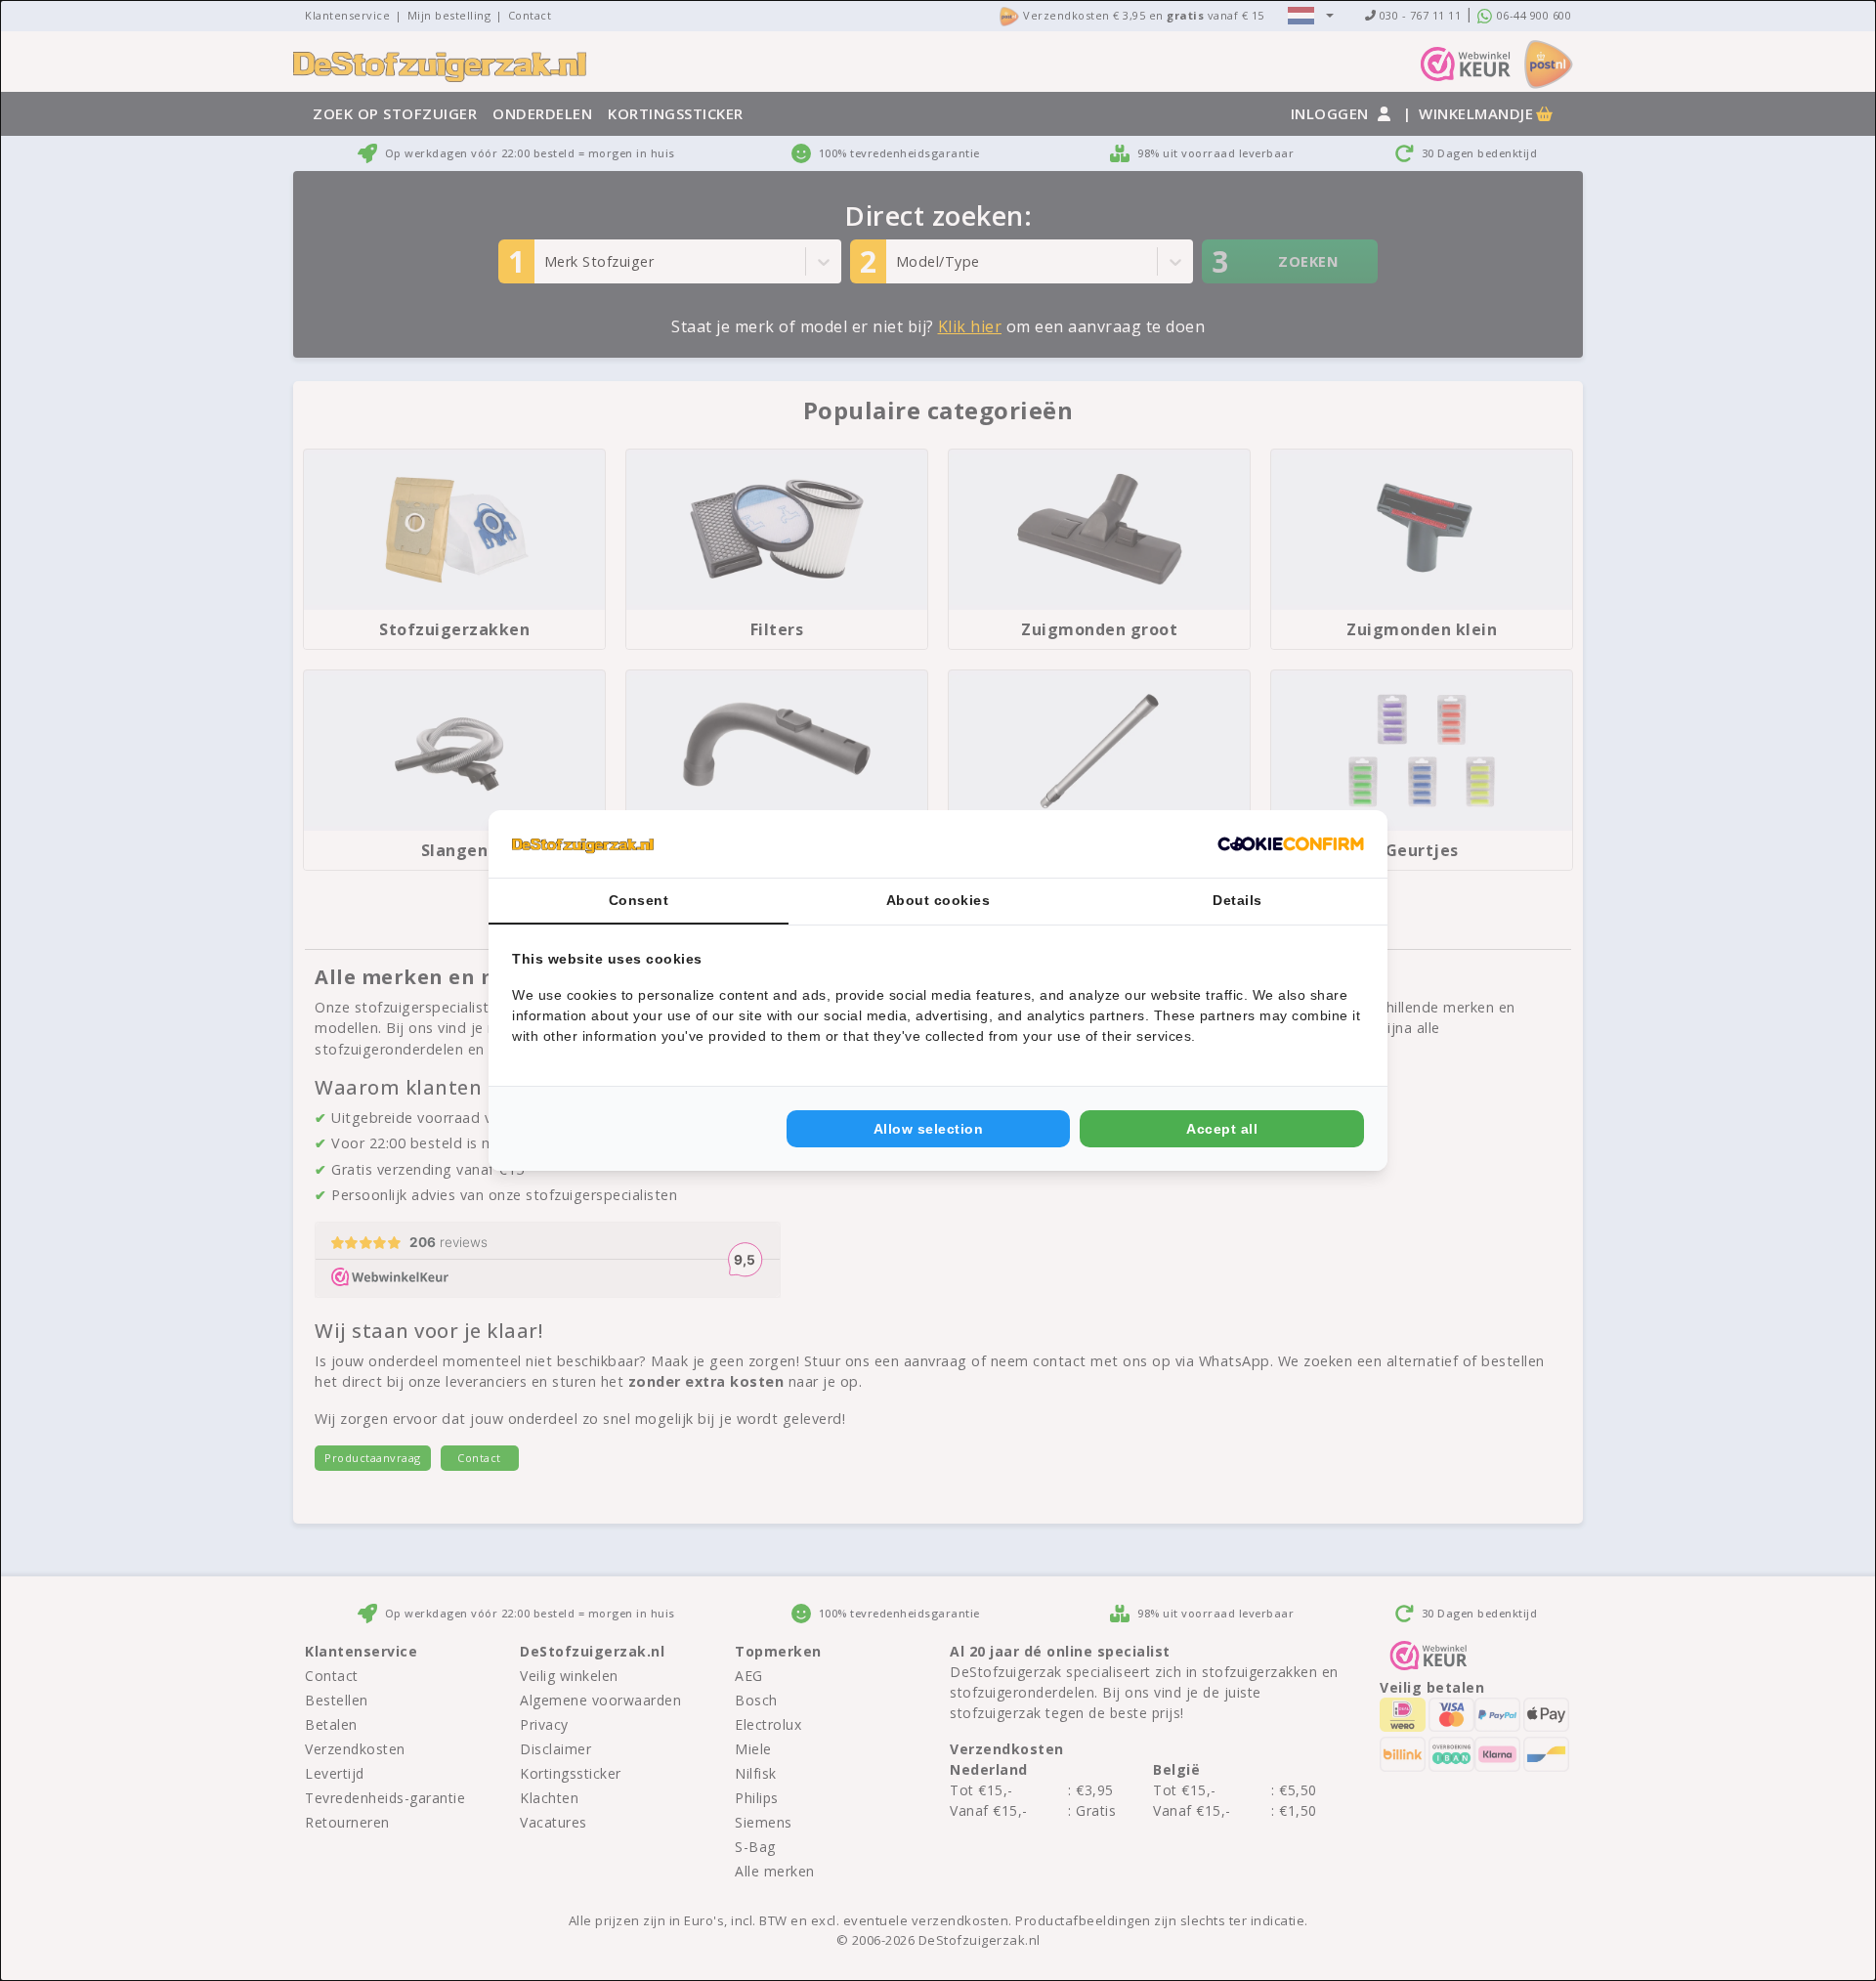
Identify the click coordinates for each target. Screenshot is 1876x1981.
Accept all (1222, 1129)
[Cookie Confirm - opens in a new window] (1291, 844)
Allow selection (929, 1129)
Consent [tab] (639, 900)
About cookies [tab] (938, 900)
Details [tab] (1237, 900)
